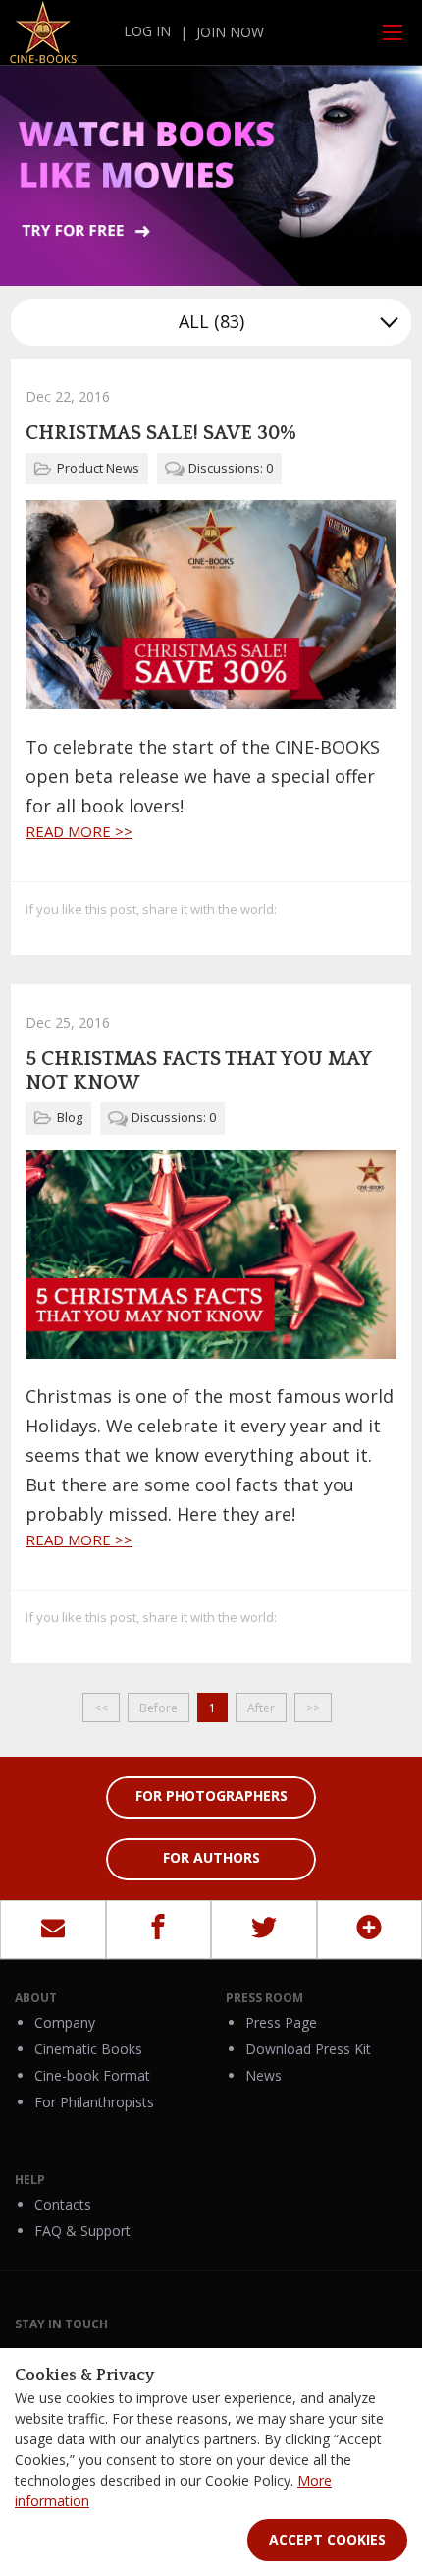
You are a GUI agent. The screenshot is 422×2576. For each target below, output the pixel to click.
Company (65, 2022)
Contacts (63, 2204)
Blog (70, 1117)
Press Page (281, 2022)
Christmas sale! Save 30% (161, 433)
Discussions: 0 (231, 468)
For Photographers (211, 1795)
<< (101, 1708)
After (261, 1708)
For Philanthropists (94, 2102)
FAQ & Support (82, 2231)
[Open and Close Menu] (393, 32)
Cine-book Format (92, 2075)
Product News (98, 468)
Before (158, 1708)
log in (147, 31)
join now (230, 32)
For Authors (211, 1857)
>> (313, 1708)
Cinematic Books (88, 2049)
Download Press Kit (308, 2049)
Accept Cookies (327, 2539)
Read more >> (79, 831)
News (264, 2075)
